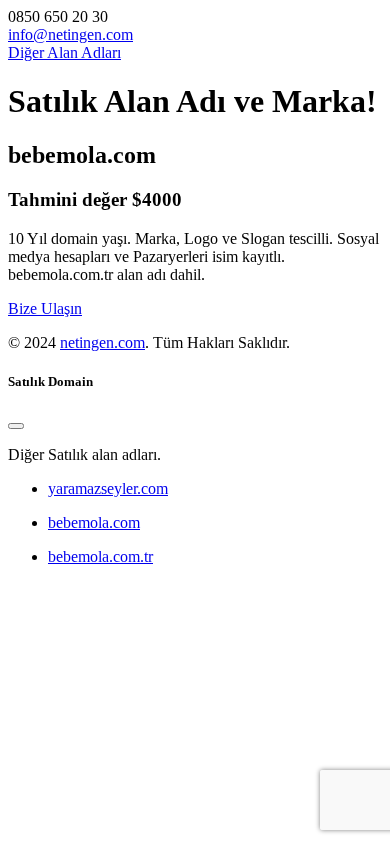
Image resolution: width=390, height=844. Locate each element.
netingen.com (102, 342)
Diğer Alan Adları (64, 52)
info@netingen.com (70, 34)
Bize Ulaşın (45, 308)
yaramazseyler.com (108, 488)
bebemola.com (94, 522)
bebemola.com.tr (100, 556)
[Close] (16, 426)
